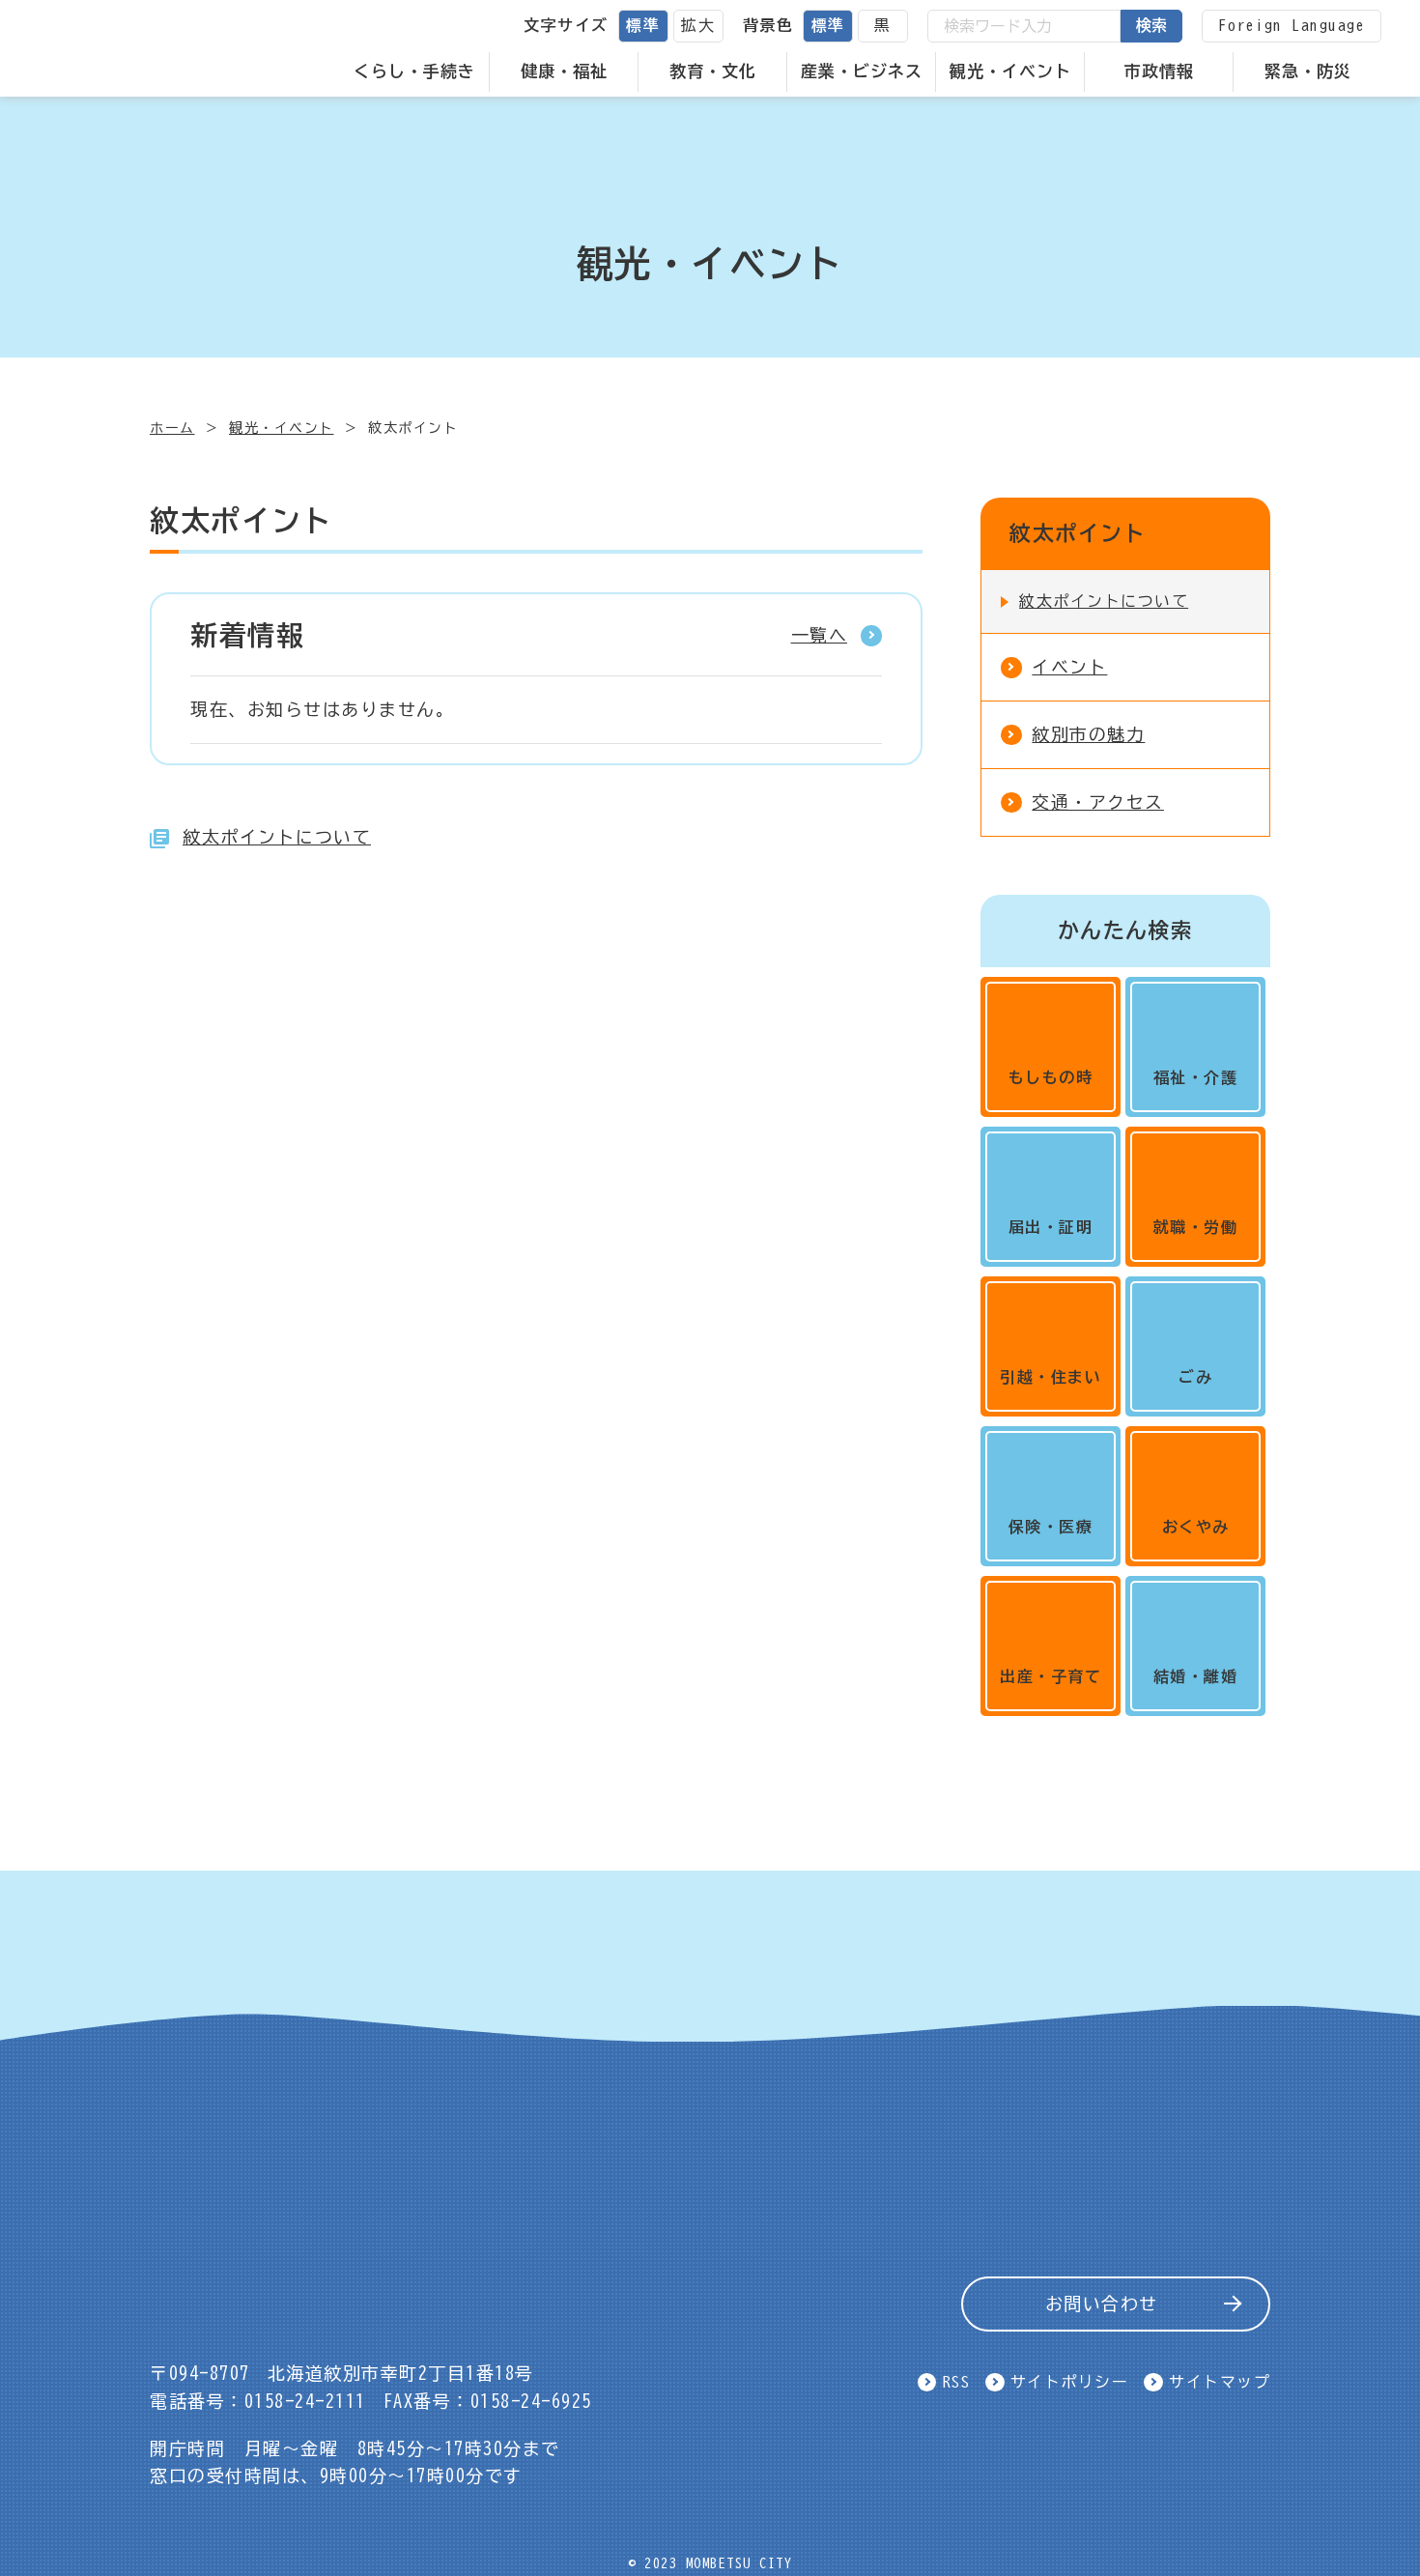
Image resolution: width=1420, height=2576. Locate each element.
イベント (1069, 667)
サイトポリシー (1070, 2382)
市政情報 (1159, 71)
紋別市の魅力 (1088, 734)
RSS (957, 2382)
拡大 (698, 25)
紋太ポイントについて (277, 837)
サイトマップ (1220, 2382)
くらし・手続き (414, 71)
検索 (1151, 25)
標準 (643, 25)
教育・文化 (713, 71)
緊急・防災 (1308, 71)
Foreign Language (1292, 25)
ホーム (172, 428)
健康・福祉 (564, 71)
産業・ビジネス (862, 71)
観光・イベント (1010, 71)
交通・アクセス (1098, 802)
